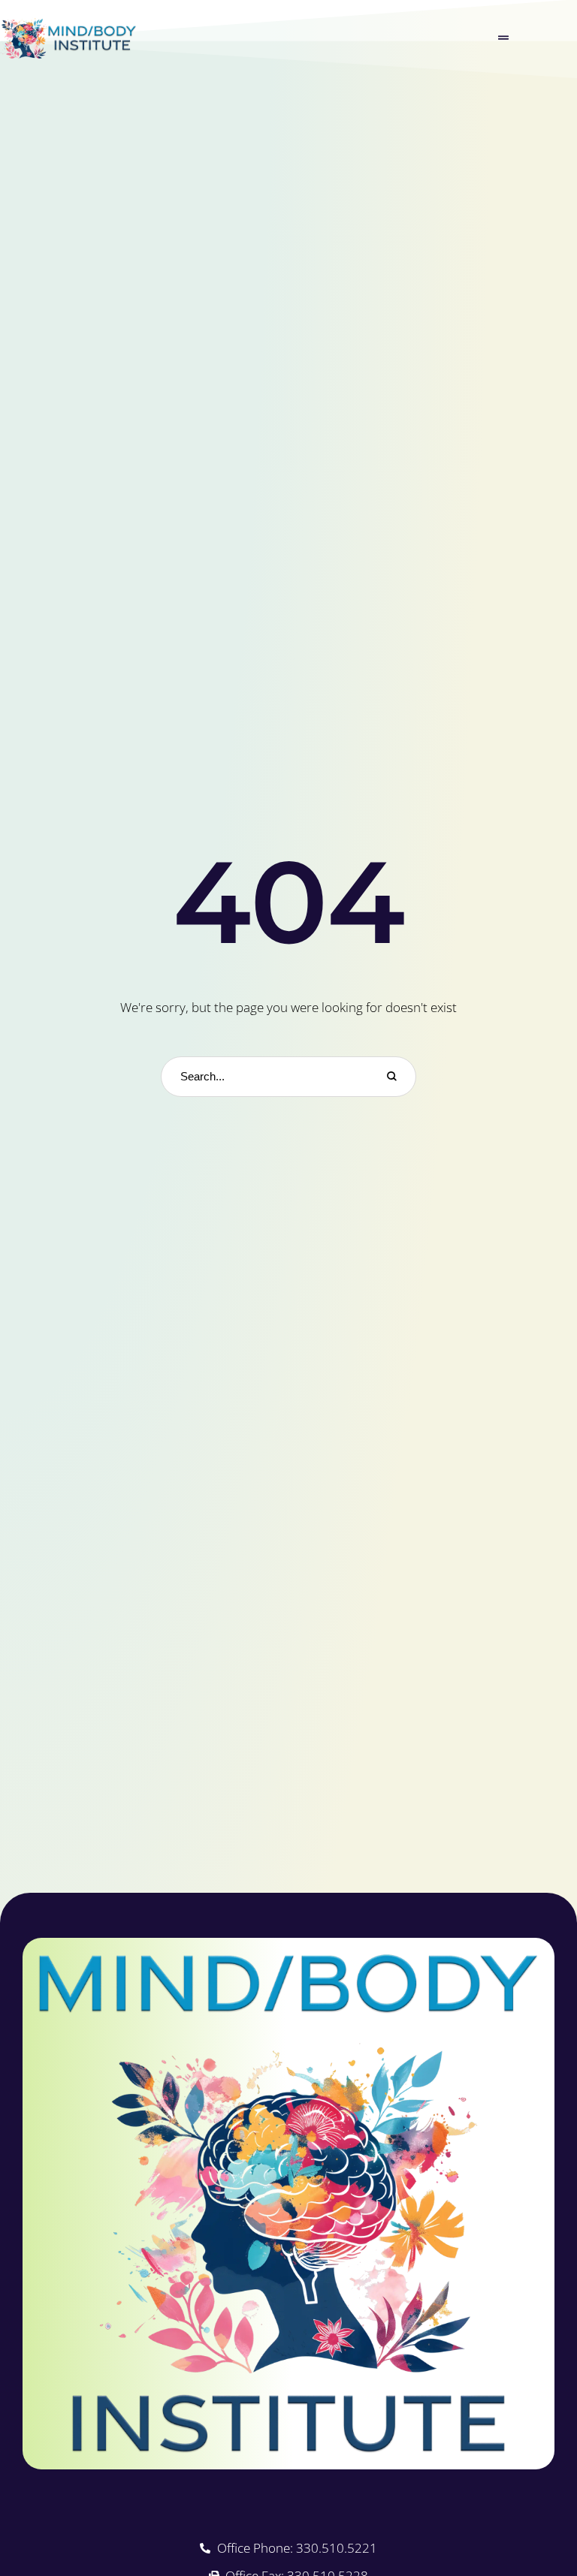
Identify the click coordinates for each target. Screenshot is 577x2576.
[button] (503, 38)
